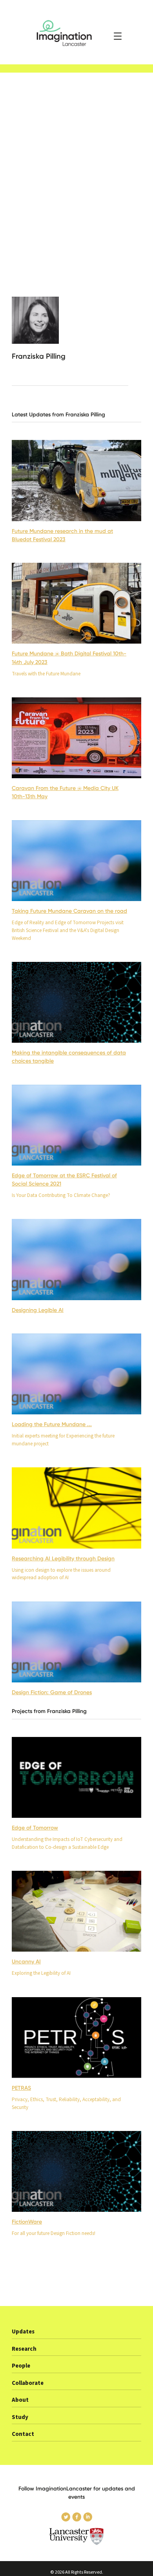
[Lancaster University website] (76, 2537)
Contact (23, 2434)
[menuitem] (76, 2334)
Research (24, 2349)
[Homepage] (76, 32)
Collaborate (28, 2383)
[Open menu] (118, 36)
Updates (23, 2332)
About (20, 2400)
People (21, 2366)
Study (20, 2417)
